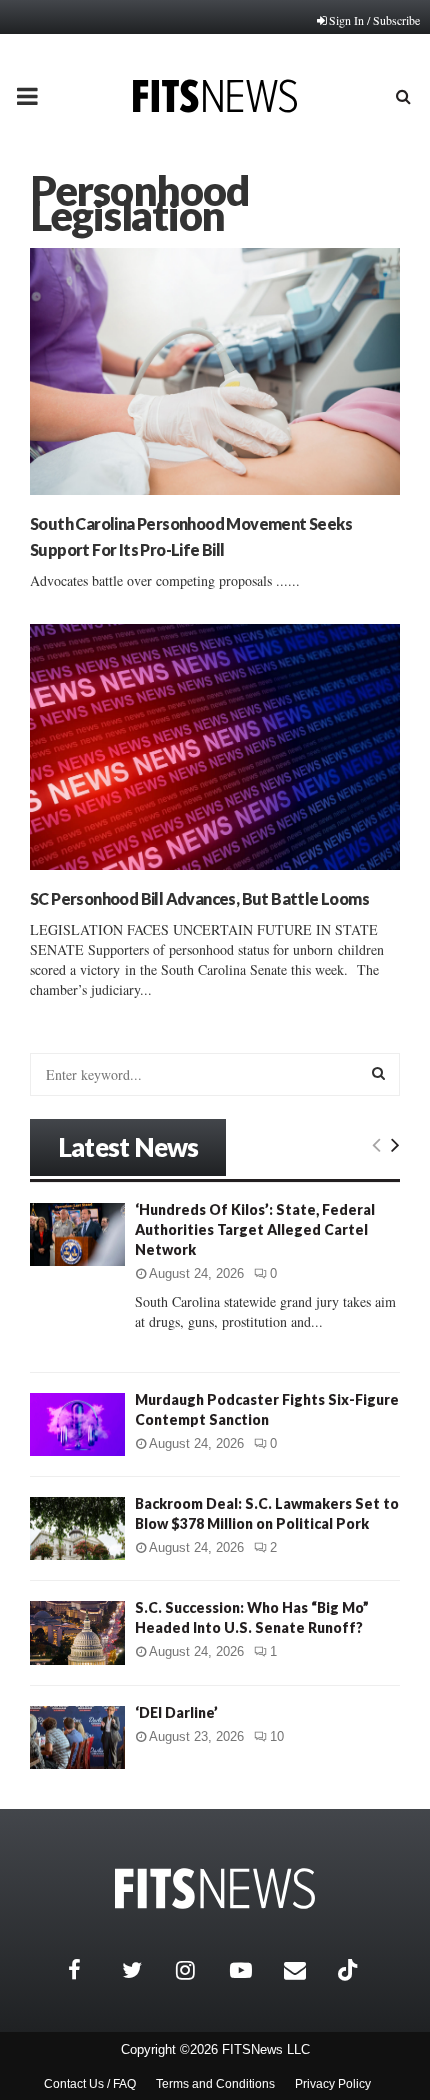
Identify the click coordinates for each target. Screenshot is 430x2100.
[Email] (306, 1970)
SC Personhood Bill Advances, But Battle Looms (199, 898)
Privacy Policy (333, 2084)
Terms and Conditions (215, 2084)
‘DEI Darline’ (176, 1712)
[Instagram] (198, 1970)
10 (277, 1736)
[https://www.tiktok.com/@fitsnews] (350, 1970)
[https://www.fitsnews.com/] (215, 1888)
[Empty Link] (376, 1144)
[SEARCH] (378, 1073)
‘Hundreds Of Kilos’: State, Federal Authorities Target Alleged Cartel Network (255, 1229)
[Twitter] (144, 1970)
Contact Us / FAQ (90, 2084)
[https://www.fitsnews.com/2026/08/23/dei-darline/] (77, 1737)
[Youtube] (252, 1970)
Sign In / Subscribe (374, 20)
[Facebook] (90, 1970)
